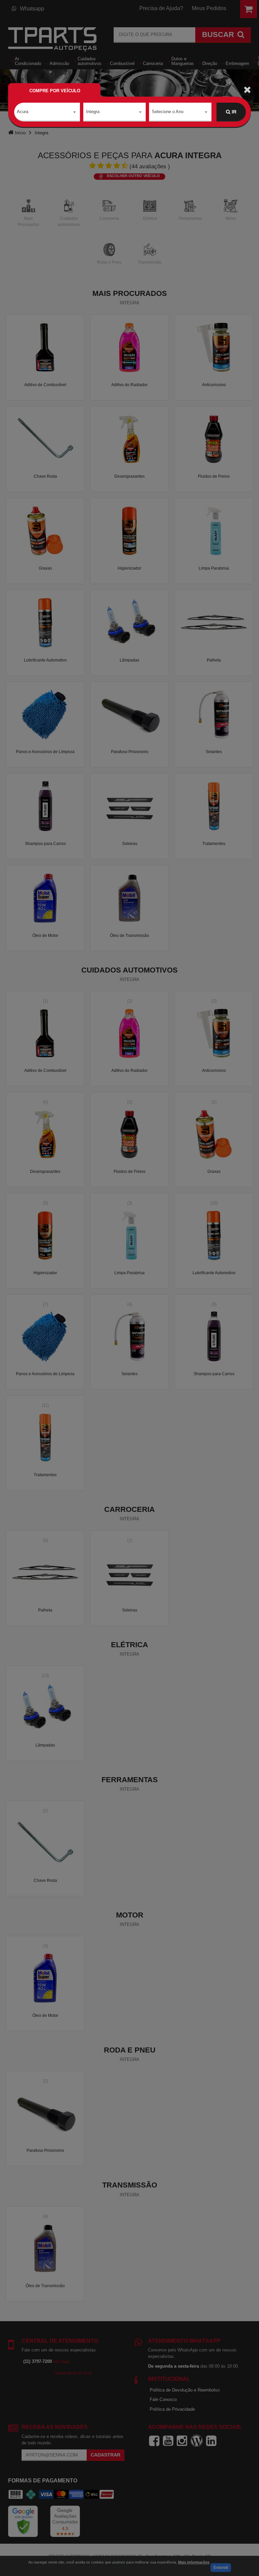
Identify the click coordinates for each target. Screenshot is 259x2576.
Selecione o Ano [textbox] (168, 112)
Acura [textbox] (23, 112)
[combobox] (47, 112)
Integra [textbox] (93, 112)
